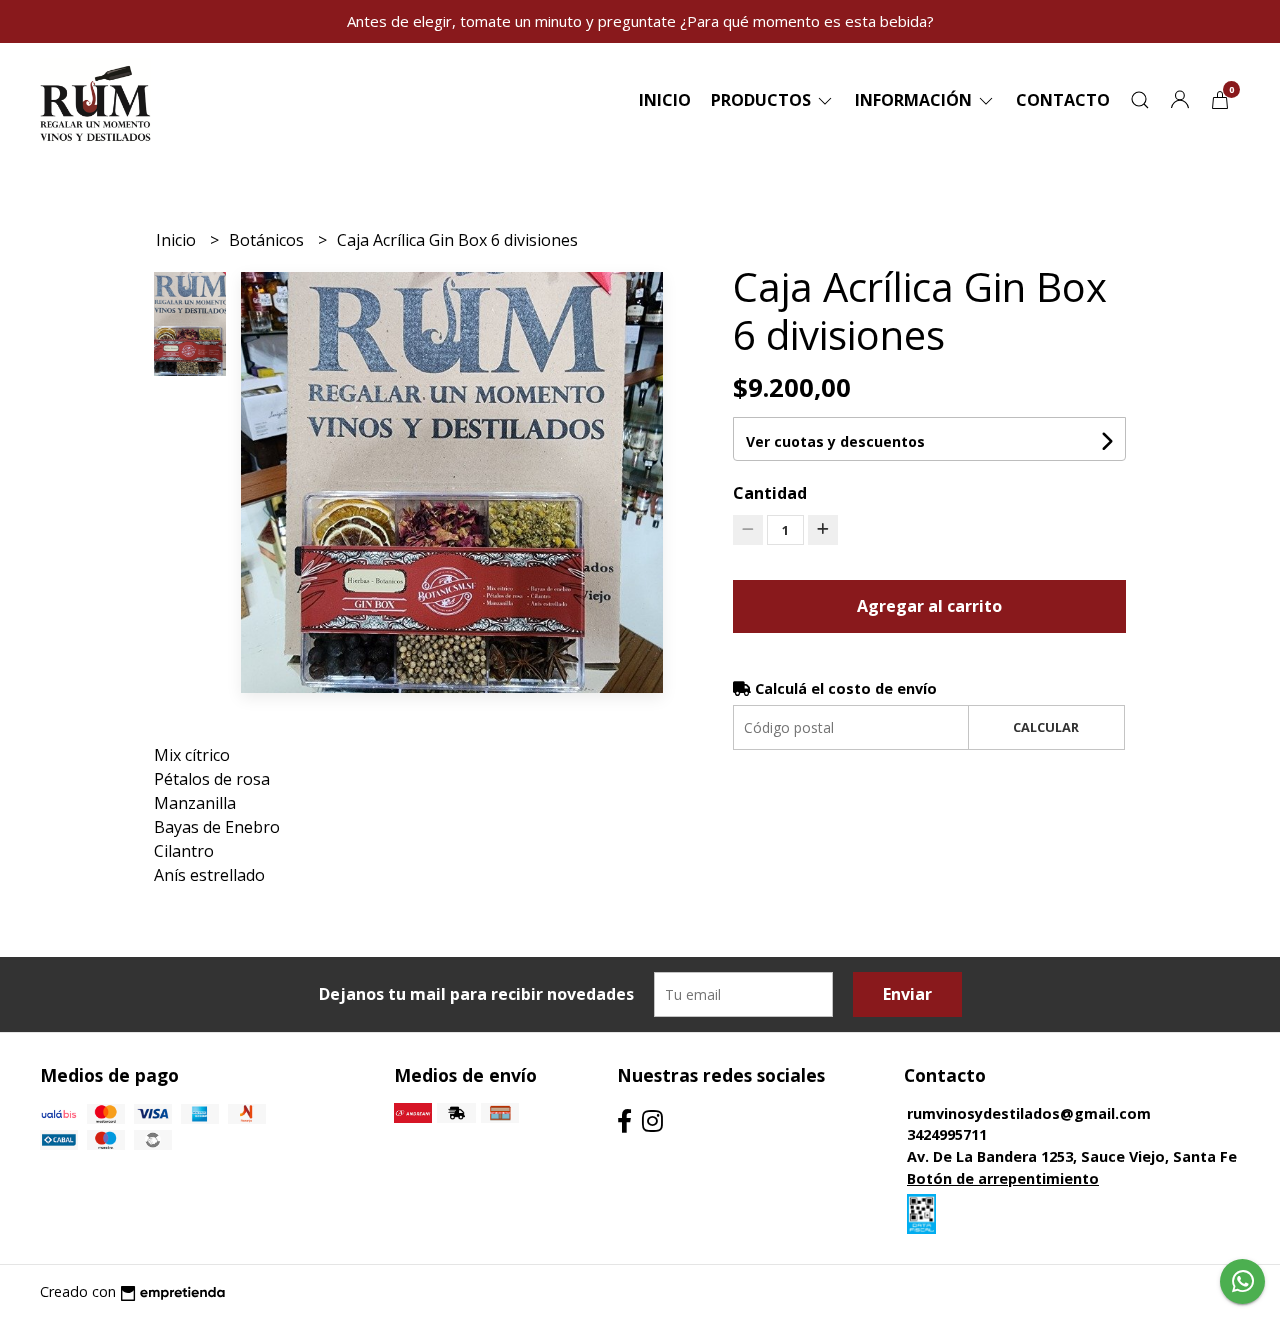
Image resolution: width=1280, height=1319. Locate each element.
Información (915, 100)
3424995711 (947, 1134)
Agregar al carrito (929, 606)
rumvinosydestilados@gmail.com (1029, 1113)
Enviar (907, 994)
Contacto (1063, 100)
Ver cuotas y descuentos (835, 441)
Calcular (1046, 727)
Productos (763, 100)
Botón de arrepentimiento (1003, 1178)
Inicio (665, 100)
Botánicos (268, 240)
